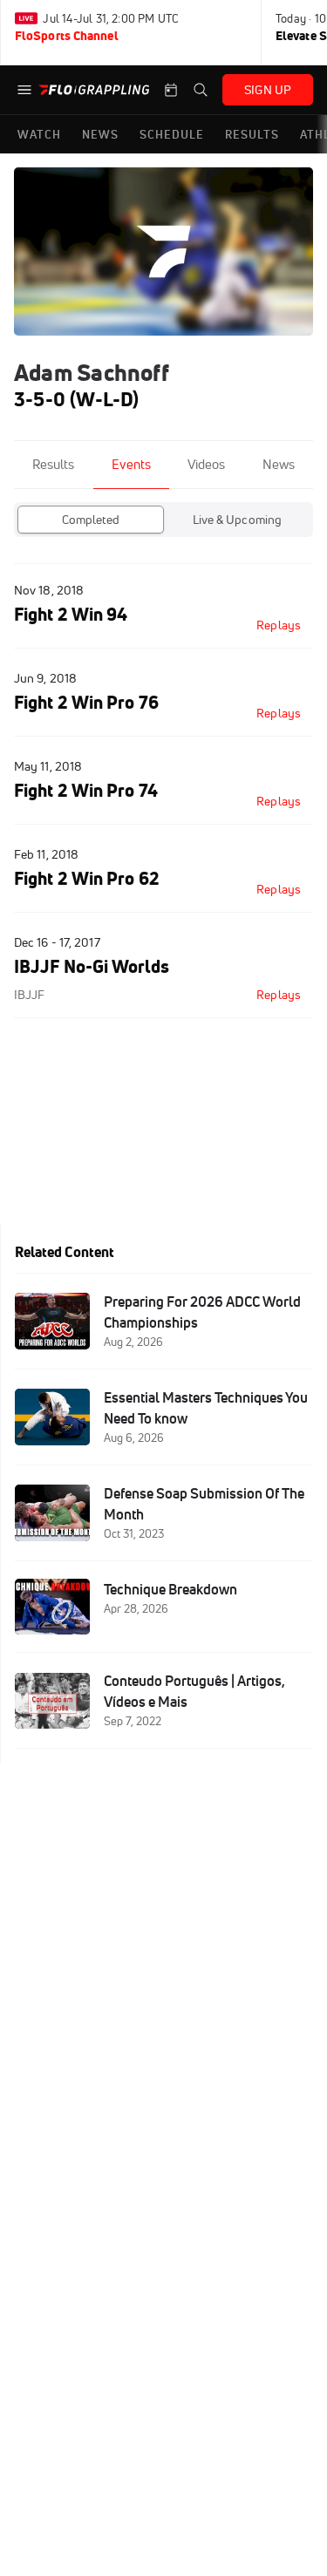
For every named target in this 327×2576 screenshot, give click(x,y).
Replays (279, 625)
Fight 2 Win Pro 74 (86, 790)
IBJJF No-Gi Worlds (92, 966)
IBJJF (29, 995)
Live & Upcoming (238, 520)
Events (131, 464)
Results (53, 464)
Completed (91, 520)
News (279, 464)
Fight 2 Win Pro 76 (86, 702)
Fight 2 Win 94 (71, 614)
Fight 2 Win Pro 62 (87, 878)
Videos (206, 464)
